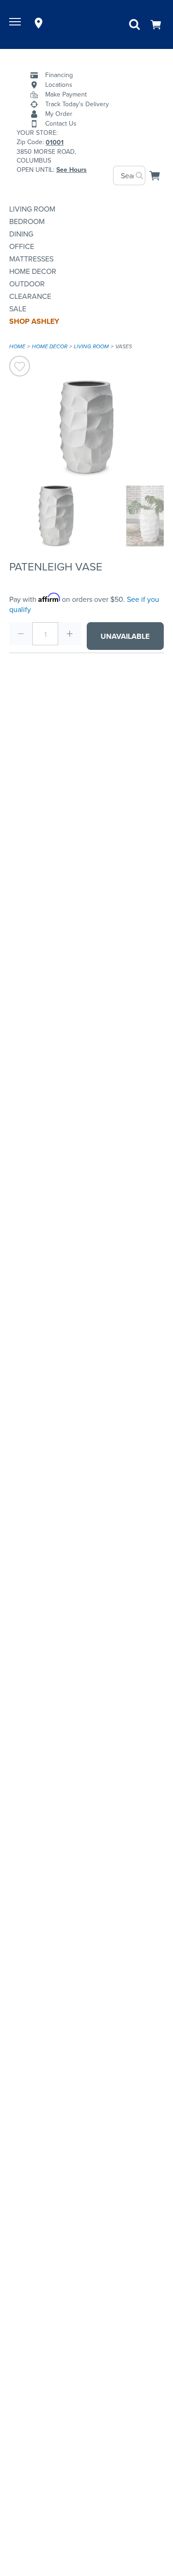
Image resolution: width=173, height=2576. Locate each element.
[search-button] (140, 176)
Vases (124, 346)
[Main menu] (16, 23)
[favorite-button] (20, 367)
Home (17, 346)
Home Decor (33, 271)
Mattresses (31, 259)
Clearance (30, 296)
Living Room (32, 209)
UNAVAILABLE (125, 636)
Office (22, 246)
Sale (18, 309)
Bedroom (27, 221)
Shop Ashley (34, 321)
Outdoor (27, 284)
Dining (21, 234)
